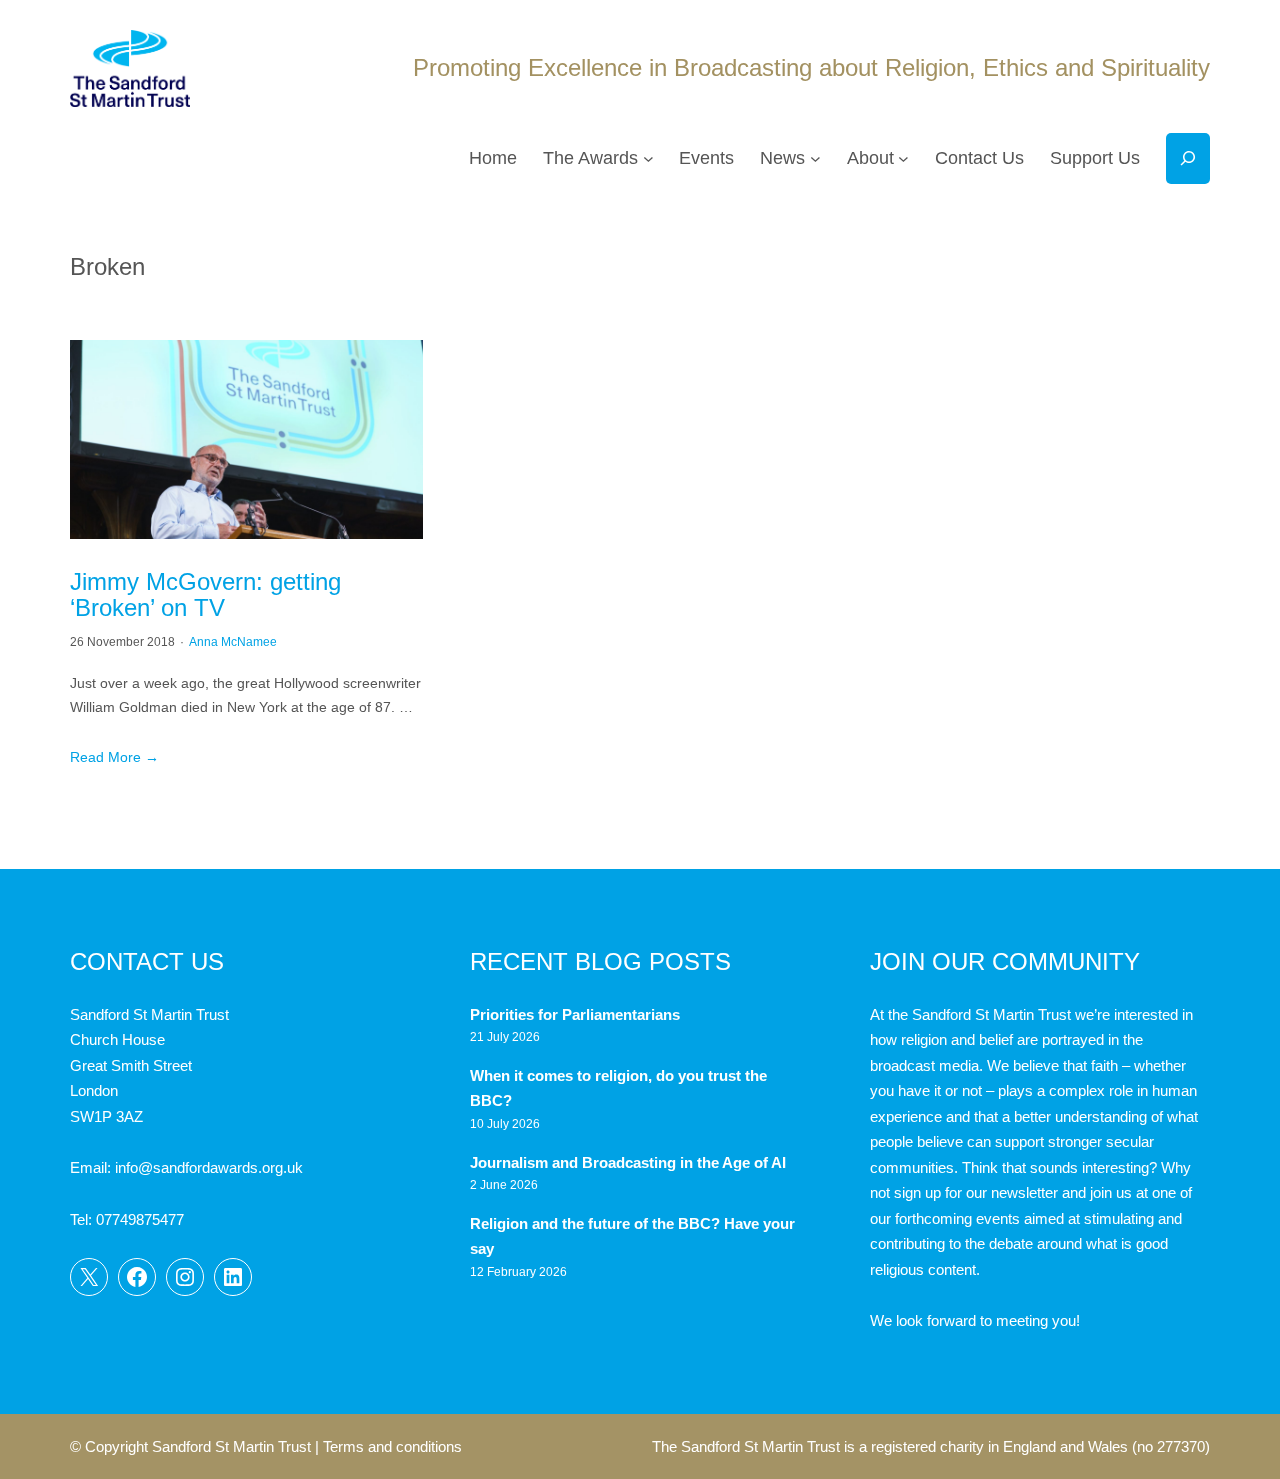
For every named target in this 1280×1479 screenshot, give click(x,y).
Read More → (114, 757)
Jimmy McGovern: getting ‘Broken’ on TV (205, 595)
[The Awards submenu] (648, 158)
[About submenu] (903, 158)
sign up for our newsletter (976, 1192)
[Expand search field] (1188, 158)
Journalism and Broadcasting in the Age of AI (630, 1162)
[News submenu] (815, 158)
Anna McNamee (233, 642)
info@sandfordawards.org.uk (209, 1167)
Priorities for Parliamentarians (575, 1014)
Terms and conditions (392, 1446)
